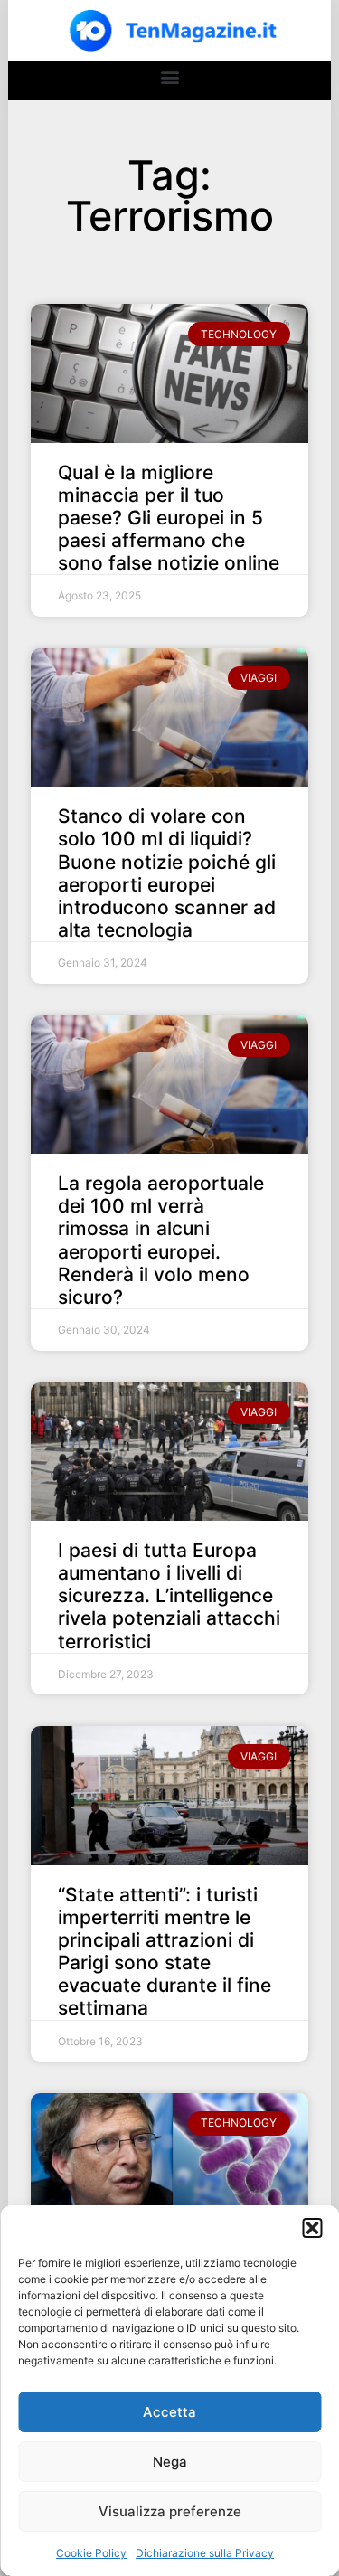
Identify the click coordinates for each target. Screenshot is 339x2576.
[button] (312, 2228)
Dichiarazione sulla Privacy (205, 2553)
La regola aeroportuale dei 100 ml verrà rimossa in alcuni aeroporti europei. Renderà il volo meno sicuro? (161, 1240)
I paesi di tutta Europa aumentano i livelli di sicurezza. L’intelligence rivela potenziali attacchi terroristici (169, 1596)
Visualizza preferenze (170, 2511)
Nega (170, 2462)
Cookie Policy (91, 2553)
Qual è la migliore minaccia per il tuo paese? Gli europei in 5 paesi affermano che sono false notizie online (169, 518)
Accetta (169, 2412)
